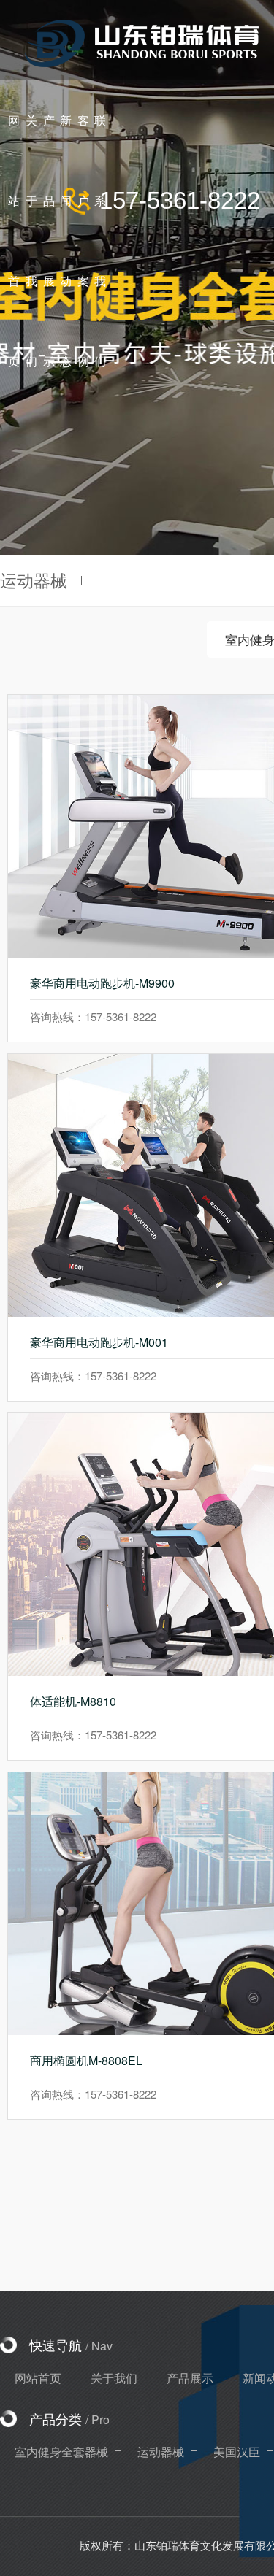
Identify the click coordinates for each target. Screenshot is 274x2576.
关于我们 (114, 2378)
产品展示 (190, 2378)
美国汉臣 (237, 2452)
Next (248, 277)
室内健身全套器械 (61, 2452)
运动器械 (161, 2452)
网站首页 (38, 2378)
